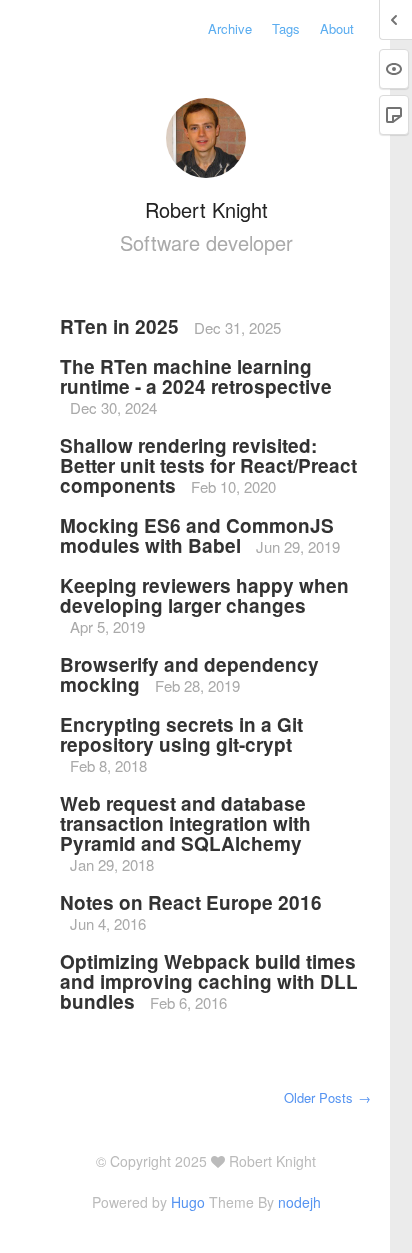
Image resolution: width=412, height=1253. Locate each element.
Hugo (188, 1202)
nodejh (299, 1202)
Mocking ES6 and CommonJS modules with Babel (197, 535)
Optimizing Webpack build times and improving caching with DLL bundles (209, 981)
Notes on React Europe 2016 (191, 902)
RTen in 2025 (122, 326)
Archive (230, 28)
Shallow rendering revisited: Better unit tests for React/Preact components (208, 465)
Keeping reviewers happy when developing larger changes (204, 595)
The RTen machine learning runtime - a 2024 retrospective (196, 376)
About (337, 28)
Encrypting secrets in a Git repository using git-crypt (181, 734)
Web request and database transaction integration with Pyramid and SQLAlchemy (185, 823)
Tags (286, 28)
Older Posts (327, 1097)
